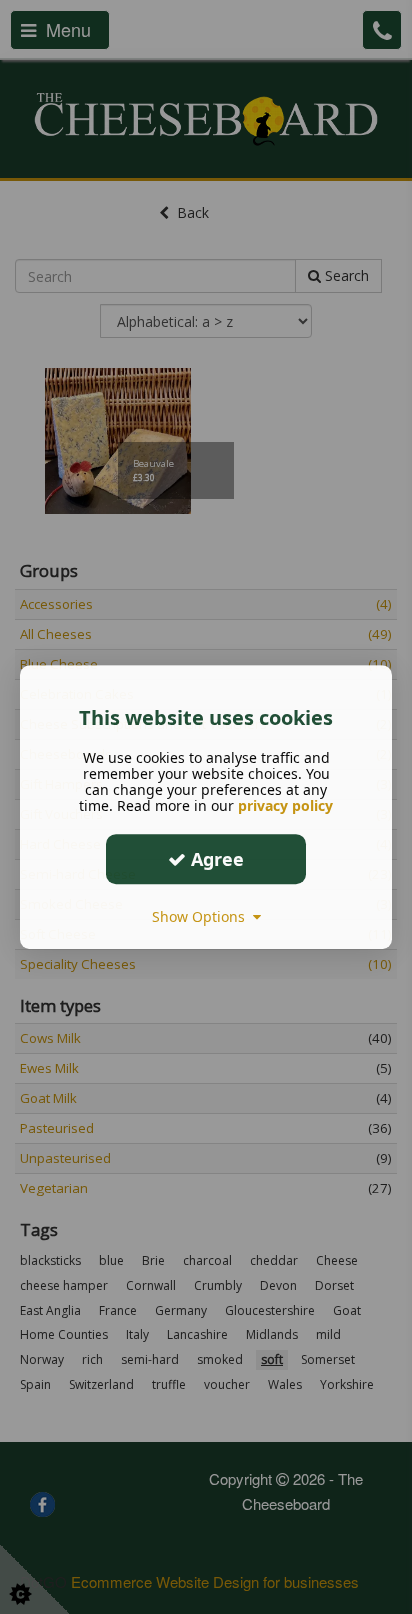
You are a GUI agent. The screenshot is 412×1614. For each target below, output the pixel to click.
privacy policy (285, 805)
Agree (215, 859)
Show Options (202, 916)
